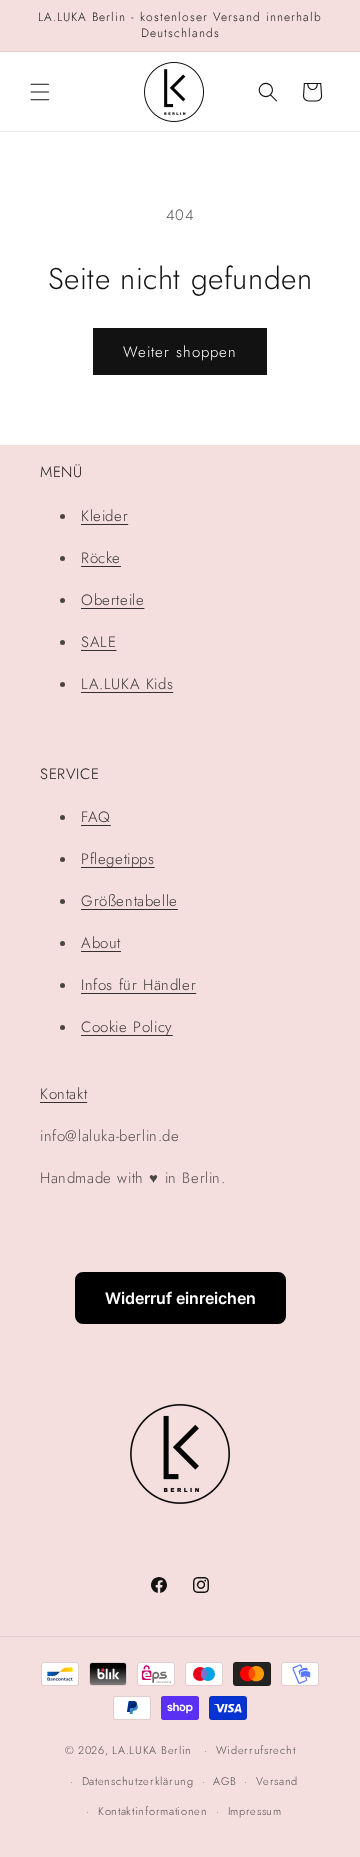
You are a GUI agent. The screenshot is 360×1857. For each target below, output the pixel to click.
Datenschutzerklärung (138, 1781)
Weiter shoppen (180, 352)
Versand (277, 1781)
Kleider (104, 516)
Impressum (255, 1811)
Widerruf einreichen (180, 1298)
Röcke (101, 558)
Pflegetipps (118, 859)
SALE (98, 642)
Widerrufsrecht (256, 1750)
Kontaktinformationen (153, 1811)
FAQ (96, 817)
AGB (224, 1781)
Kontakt (63, 1094)
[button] (40, 92)
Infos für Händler (138, 985)
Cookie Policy (127, 1027)
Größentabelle (129, 901)
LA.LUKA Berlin (152, 1750)
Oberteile (112, 600)
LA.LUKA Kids (127, 684)
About (101, 943)
